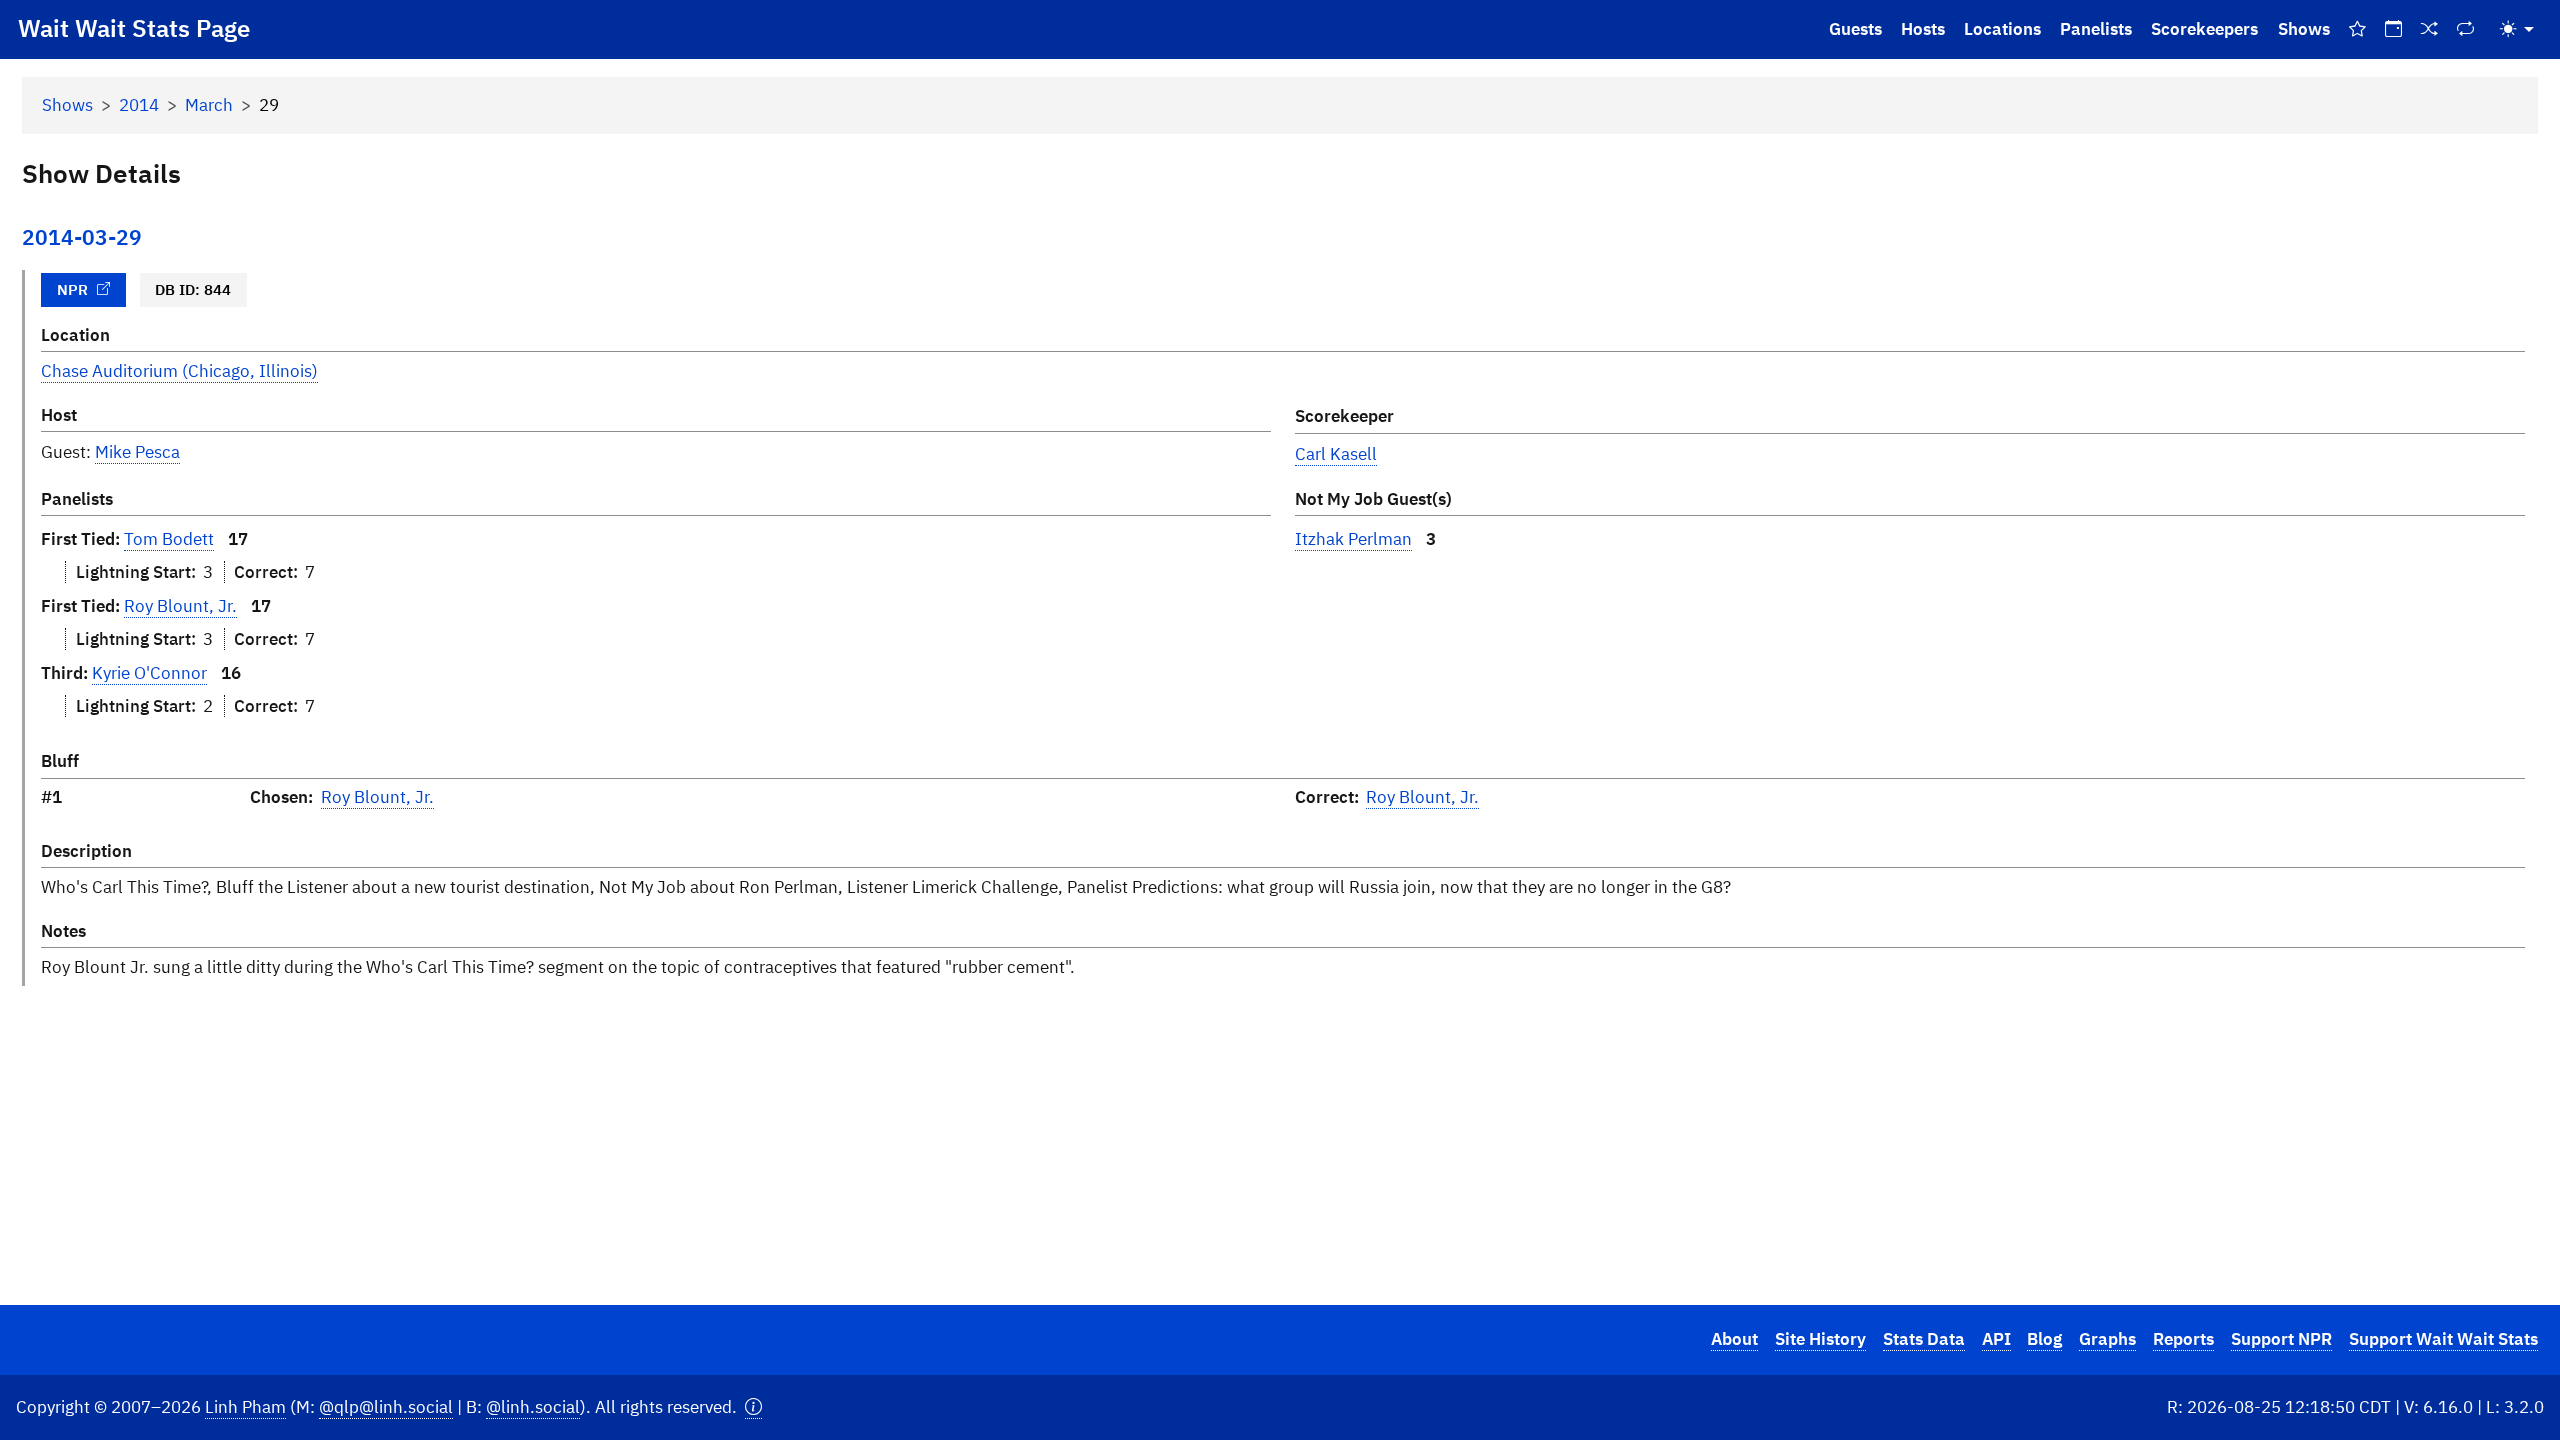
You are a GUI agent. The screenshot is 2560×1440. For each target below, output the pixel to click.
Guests (1855, 29)
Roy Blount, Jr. (180, 606)
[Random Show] (2430, 29)
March (209, 105)
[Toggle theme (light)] (2517, 29)
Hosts (1923, 29)
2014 (139, 105)
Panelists (2096, 29)
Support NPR (2281, 1339)
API (1996, 1339)
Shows (2304, 29)
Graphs (2107, 1339)
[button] (753, 1407)
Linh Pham (245, 1407)
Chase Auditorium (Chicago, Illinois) (179, 371)
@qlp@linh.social (386, 1407)
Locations (2002, 29)
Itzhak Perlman (1353, 539)
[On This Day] (2393, 29)
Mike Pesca (137, 452)
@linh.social (533, 1407)
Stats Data (1924, 1339)
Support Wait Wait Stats (2443, 1339)
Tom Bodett (169, 539)
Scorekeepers (2204, 29)
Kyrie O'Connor (149, 673)
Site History (1820, 1339)
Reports (2183, 1339)
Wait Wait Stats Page (134, 28)
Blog (2044, 1339)
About (1734, 1339)
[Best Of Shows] (2357, 29)
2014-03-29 (82, 237)
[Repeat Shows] (2466, 29)
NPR (72, 289)
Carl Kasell (1336, 454)
